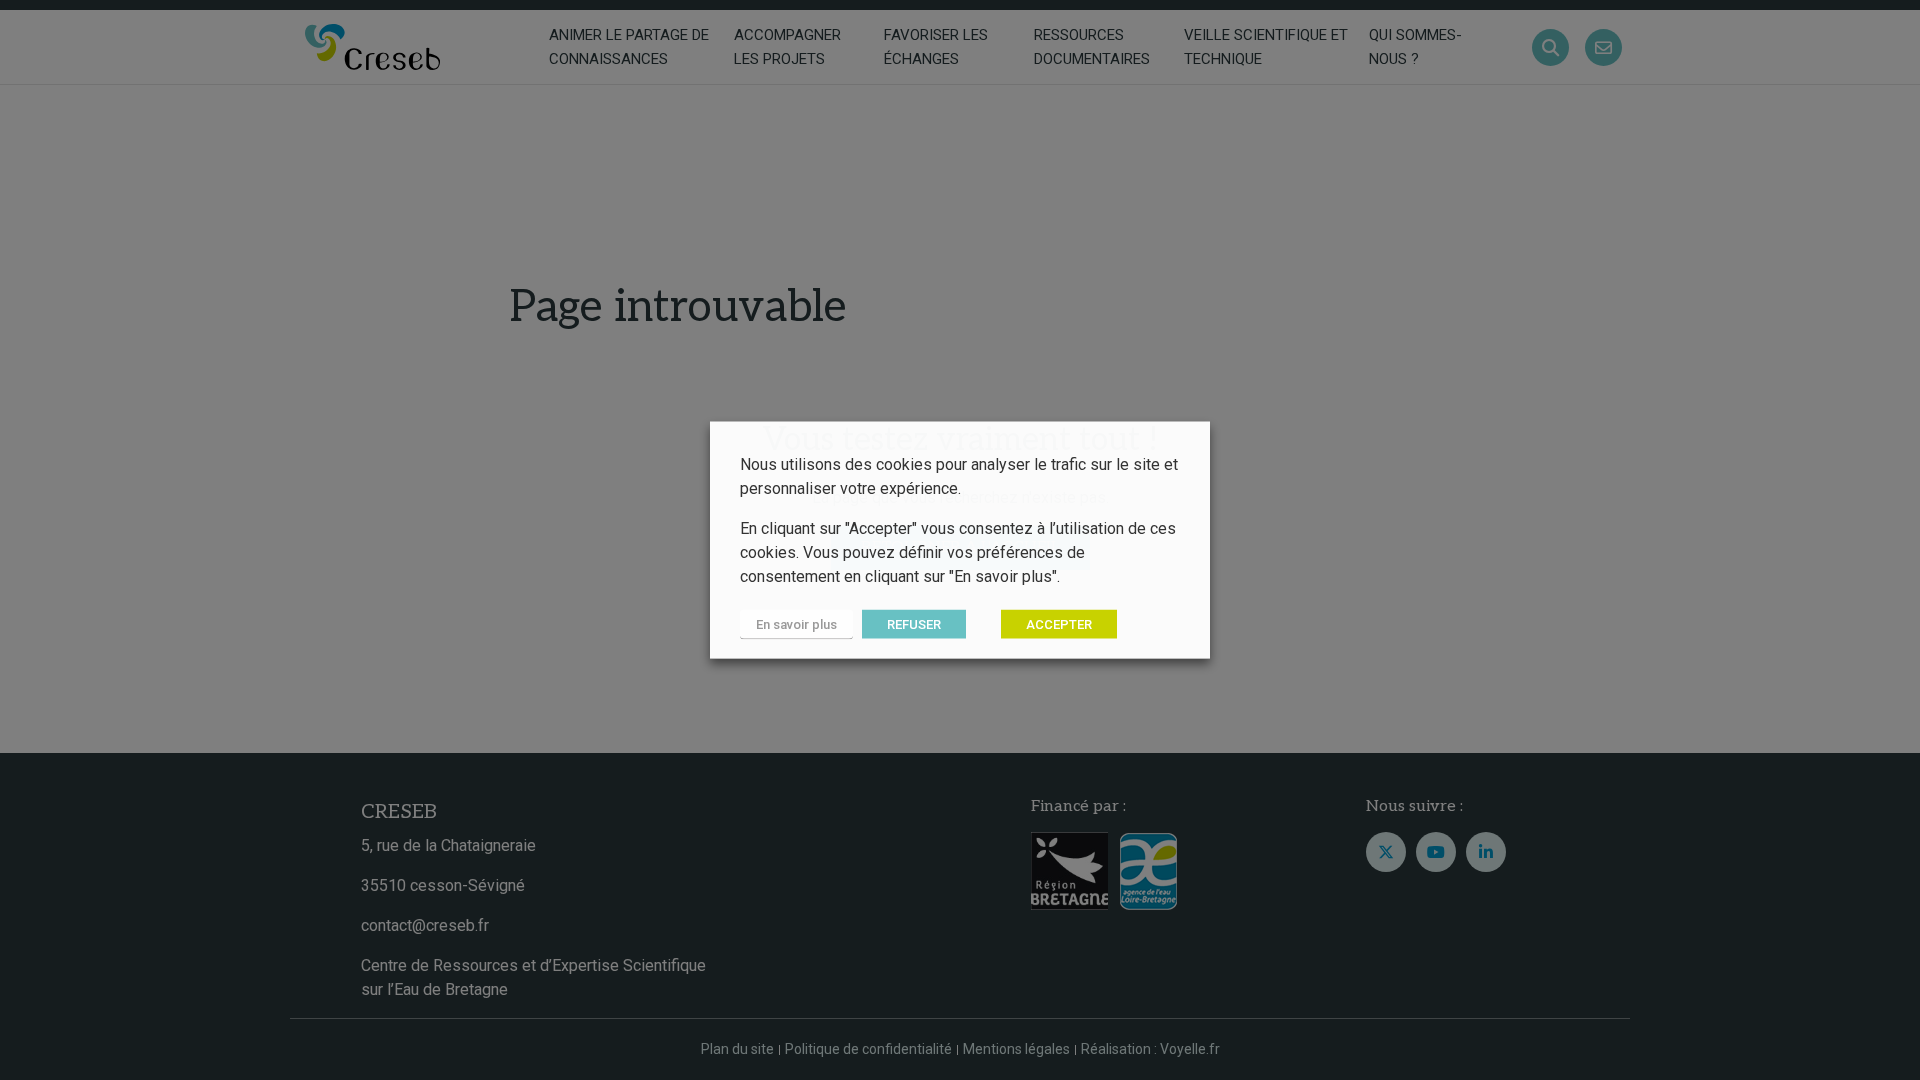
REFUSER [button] (914, 624)
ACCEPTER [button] (1059, 624)
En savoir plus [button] (796, 624)
